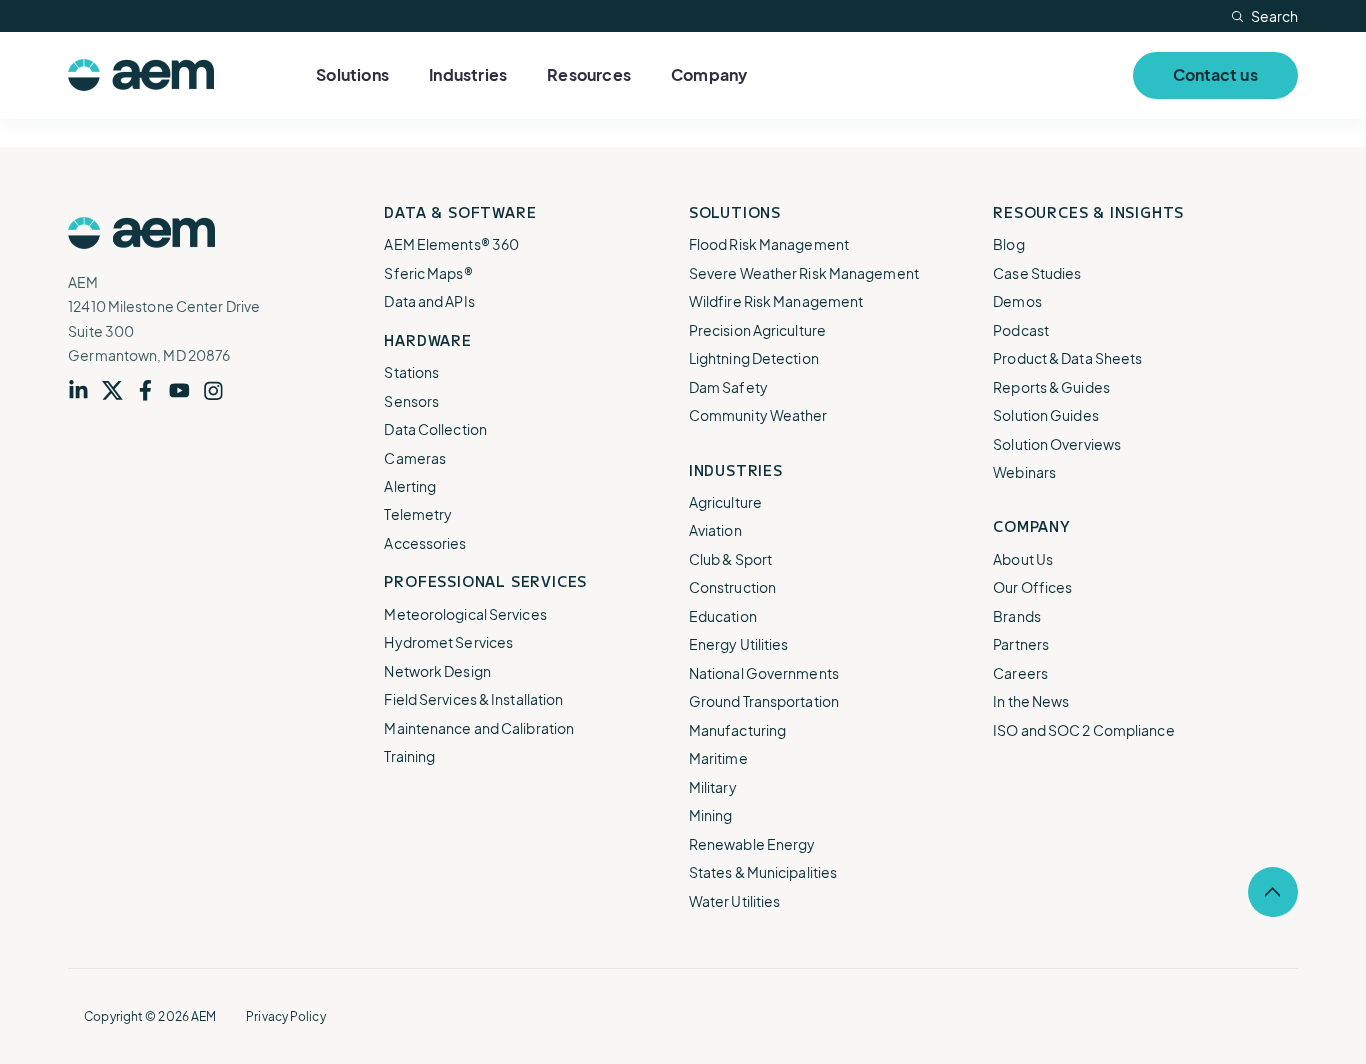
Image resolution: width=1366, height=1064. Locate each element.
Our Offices (1032, 587)
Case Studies (1037, 273)
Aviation (715, 530)
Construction (732, 587)
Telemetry (418, 514)
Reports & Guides (1051, 387)
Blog (1008, 244)
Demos (1017, 301)
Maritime (718, 758)
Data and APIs (429, 301)
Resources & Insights (1088, 212)
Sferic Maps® (428, 273)
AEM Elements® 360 (451, 244)
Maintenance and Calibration (479, 728)
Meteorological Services (465, 614)
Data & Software (460, 212)
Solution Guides (1046, 415)
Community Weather (758, 415)
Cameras (415, 458)
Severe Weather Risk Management (804, 273)
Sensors (411, 401)
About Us (1023, 559)
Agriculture (725, 502)
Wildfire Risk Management (776, 301)
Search (1274, 16)
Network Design (437, 671)
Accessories (425, 543)
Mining (711, 815)
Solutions (352, 74)
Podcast (1021, 330)
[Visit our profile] (85, 390)
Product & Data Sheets (1067, 358)
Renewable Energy (752, 844)
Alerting (410, 486)
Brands (1017, 616)
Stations (411, 372)
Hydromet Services (448, 642)
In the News (1031, 701)
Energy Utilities (739, 644)
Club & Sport (730, 559)
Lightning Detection (754, 358)
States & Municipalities (763, 872)
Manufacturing (737, 730)
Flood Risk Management (769, 244)
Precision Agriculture (757, 330)
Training (409, 756)
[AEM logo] (141, 75)
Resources (589, 74)
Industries (468, 74)
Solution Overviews (1057, 444)
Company (709, 74)
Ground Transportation (764, 701)
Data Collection (435, 429)
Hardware (427, 340)
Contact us (1215, 74)
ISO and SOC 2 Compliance (1083, 730)
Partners (1021, 644)
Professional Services (485, 581)
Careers (1020, 673)
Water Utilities (735, 901)
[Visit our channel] (186, 390)
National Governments (764, 673)
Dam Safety (728, 387)
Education (723, 616)
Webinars (1024, 472)
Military (713, 787)
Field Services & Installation (473, 699)
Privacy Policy (285, 1016)
